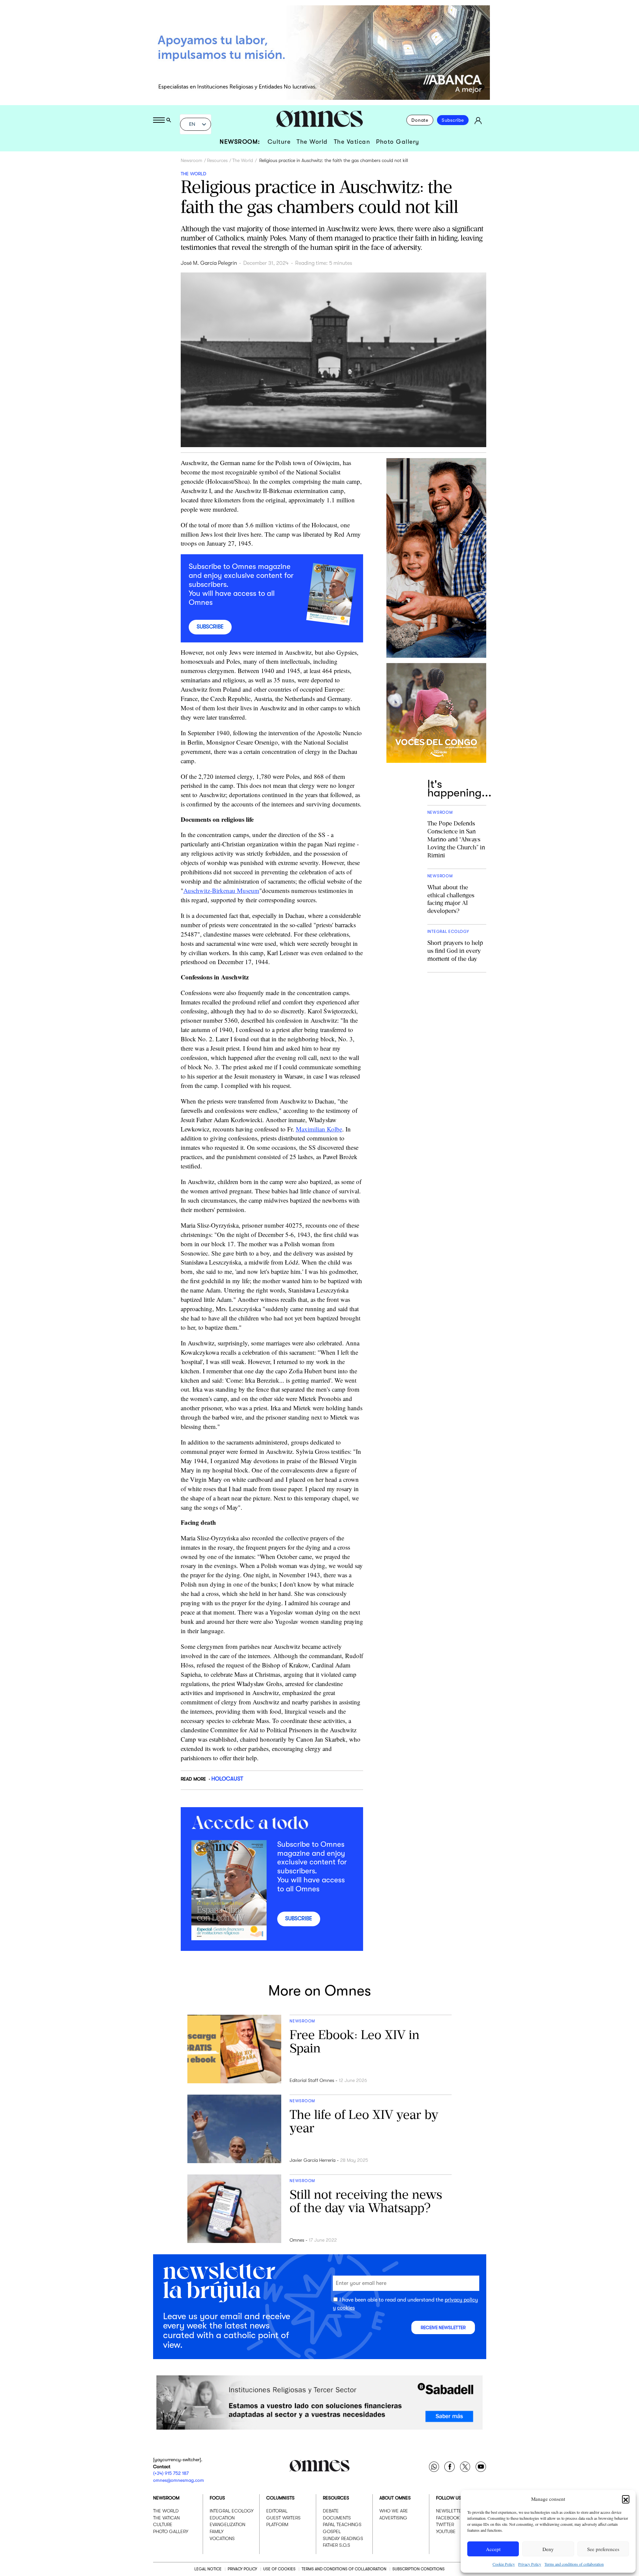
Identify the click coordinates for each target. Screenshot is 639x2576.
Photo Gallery (398, 142)
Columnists (280, 2498)
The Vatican (352, 142)
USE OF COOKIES (279, 2569)
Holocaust (227, 1779)
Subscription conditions (419, 2569)
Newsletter (450, 2511)
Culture (279, 142)
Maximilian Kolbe (319, 1129)
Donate (420, 120)
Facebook (448, 2518)
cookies (346, 2308)
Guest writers (283, 2518)
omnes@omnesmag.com (179, 2480)
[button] (626, 2499)
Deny (548, 2549)
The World (312, 142)
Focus (217, 2498)
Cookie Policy (504, 2564)
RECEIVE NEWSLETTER (443, 2328)
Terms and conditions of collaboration (574, 2564)
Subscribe (453, 120)
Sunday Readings (343, 2538)
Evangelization (227, 2524)
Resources (217, 160)
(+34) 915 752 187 (171, 2473)
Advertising (393, 2518)
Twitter (445, 2524)
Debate (331, 2511)
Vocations (222, 2538)
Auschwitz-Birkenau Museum (221, 890)
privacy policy (461, 2300)
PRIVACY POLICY (242, 2569)
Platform (277, 2524)
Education (222, 2518)
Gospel (332, 2531)
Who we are (394, 2511)
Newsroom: (240, 142)
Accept (493, 2549)
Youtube (446, 2531)
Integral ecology (232, 2511)
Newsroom (192, 160)
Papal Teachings (342, 2524)
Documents (337, 2518)
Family (217, 2531)
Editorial (277, 2511)
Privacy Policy (530, 2564)
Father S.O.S (336, 2545)
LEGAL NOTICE (208, 2569)
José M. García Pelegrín (209, 263)
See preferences (603, 2549)
